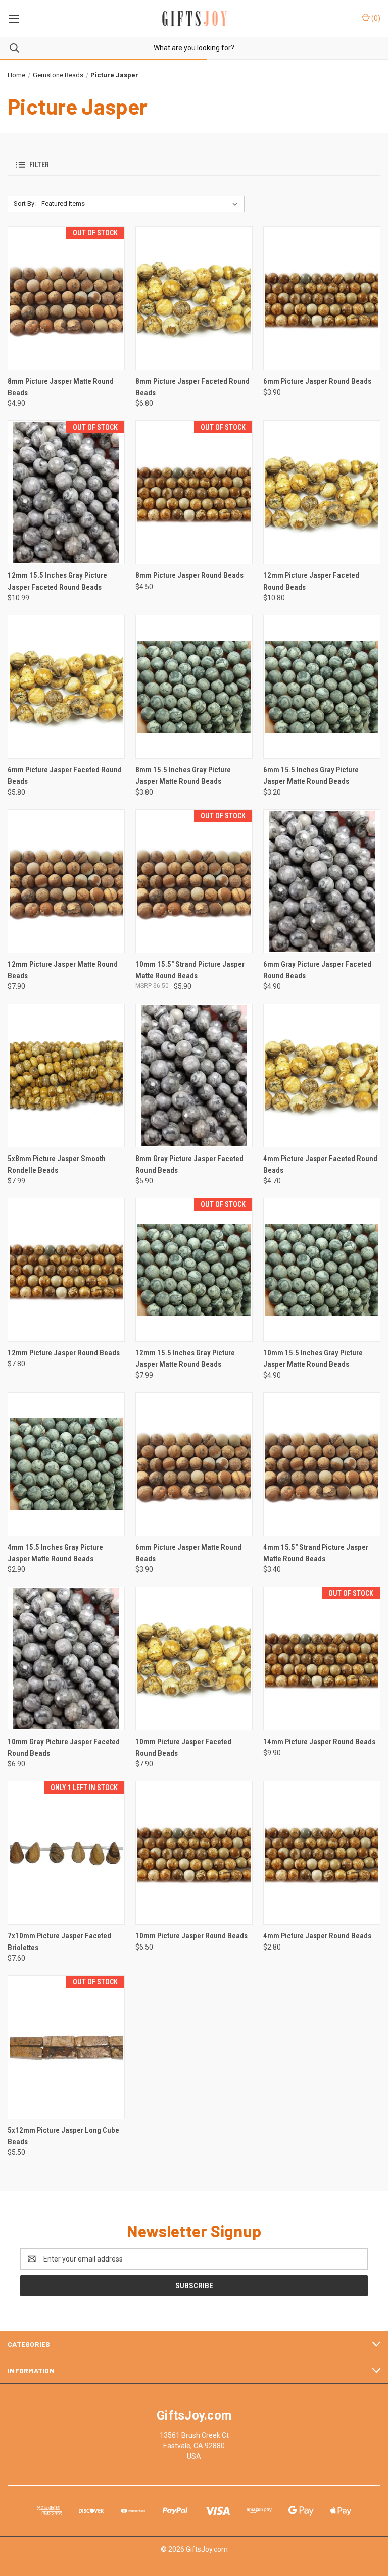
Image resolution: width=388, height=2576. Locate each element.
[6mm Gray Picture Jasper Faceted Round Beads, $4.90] (322, 881)
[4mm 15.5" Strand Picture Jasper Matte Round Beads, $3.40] (322, 1464)
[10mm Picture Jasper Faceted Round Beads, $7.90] (194, 1659)
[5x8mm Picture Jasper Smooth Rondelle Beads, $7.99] (66, 1075)
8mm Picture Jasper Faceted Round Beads (192, 387)
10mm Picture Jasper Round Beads (191, 1936)
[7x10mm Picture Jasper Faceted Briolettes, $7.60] (66, 1853)
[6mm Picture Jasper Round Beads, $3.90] (322, 298)
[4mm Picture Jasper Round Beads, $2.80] (322, 1853)
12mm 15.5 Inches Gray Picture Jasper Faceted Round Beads (57, 581)
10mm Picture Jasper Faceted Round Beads (183, 1747)
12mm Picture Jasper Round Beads (64, 1353)
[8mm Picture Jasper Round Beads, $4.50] (194, 492)
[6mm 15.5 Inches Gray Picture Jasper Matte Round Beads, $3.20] (322, 687)
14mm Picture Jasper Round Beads (319, 1742)
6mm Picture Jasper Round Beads (317, 381)
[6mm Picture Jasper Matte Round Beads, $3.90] (194, 1464)
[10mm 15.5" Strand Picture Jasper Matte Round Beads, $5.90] (194, 881)
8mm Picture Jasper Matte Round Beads (61, 387)
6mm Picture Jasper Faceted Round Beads (65, 776)
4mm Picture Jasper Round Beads (317, 1936)
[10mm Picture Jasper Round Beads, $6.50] (194, 1853)
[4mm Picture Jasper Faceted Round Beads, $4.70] (322, 1075)
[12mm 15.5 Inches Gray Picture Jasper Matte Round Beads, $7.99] (194, 1270)
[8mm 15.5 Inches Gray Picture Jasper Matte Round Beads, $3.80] (194, 687)
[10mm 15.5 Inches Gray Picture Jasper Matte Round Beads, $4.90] (322, 1270)
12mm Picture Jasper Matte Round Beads (63, 970)
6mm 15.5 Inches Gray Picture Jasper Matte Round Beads (311, 776)
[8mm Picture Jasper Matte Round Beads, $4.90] (66, 298)
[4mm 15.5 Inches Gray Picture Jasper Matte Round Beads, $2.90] (66, 1464)
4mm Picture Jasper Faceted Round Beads (320, 1164)
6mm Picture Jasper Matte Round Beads (188, 1553)
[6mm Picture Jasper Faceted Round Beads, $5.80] (66, 687)
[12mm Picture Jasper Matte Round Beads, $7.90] (66, 881)
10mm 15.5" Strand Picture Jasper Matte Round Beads (190, 970)
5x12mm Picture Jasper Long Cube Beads (63, 2136)
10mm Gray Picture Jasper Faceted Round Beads (64, 1747)
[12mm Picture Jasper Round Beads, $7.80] (66, 1270)
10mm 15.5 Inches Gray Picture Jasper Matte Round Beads (313, 1359)
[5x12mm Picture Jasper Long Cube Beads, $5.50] (66, 2047)
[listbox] (141, 204)
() (375, 18)
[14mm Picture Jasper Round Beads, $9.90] (322, 1659)
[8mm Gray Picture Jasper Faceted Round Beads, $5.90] (194, 1075)
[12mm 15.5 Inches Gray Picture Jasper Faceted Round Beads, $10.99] (66, 492)
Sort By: (25, 204)
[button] (194, 164)
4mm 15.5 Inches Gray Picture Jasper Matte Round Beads (55, 1553)
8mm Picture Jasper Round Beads (189, 575)
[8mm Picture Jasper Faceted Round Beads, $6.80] (194, 298)
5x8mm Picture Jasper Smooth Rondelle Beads (57, 1164)
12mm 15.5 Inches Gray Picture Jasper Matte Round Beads (185, 1359)
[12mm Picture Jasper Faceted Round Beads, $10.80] (322, 492)
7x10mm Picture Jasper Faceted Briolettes (59, 1942)
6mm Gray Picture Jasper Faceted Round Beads (317, 970)
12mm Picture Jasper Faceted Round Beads (311, 581)
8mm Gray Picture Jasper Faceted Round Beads (189, 1164)
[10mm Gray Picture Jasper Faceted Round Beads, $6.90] (66, 1659)
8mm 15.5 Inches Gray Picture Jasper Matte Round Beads (183, 776)
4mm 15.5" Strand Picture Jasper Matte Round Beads (316, 1553)
